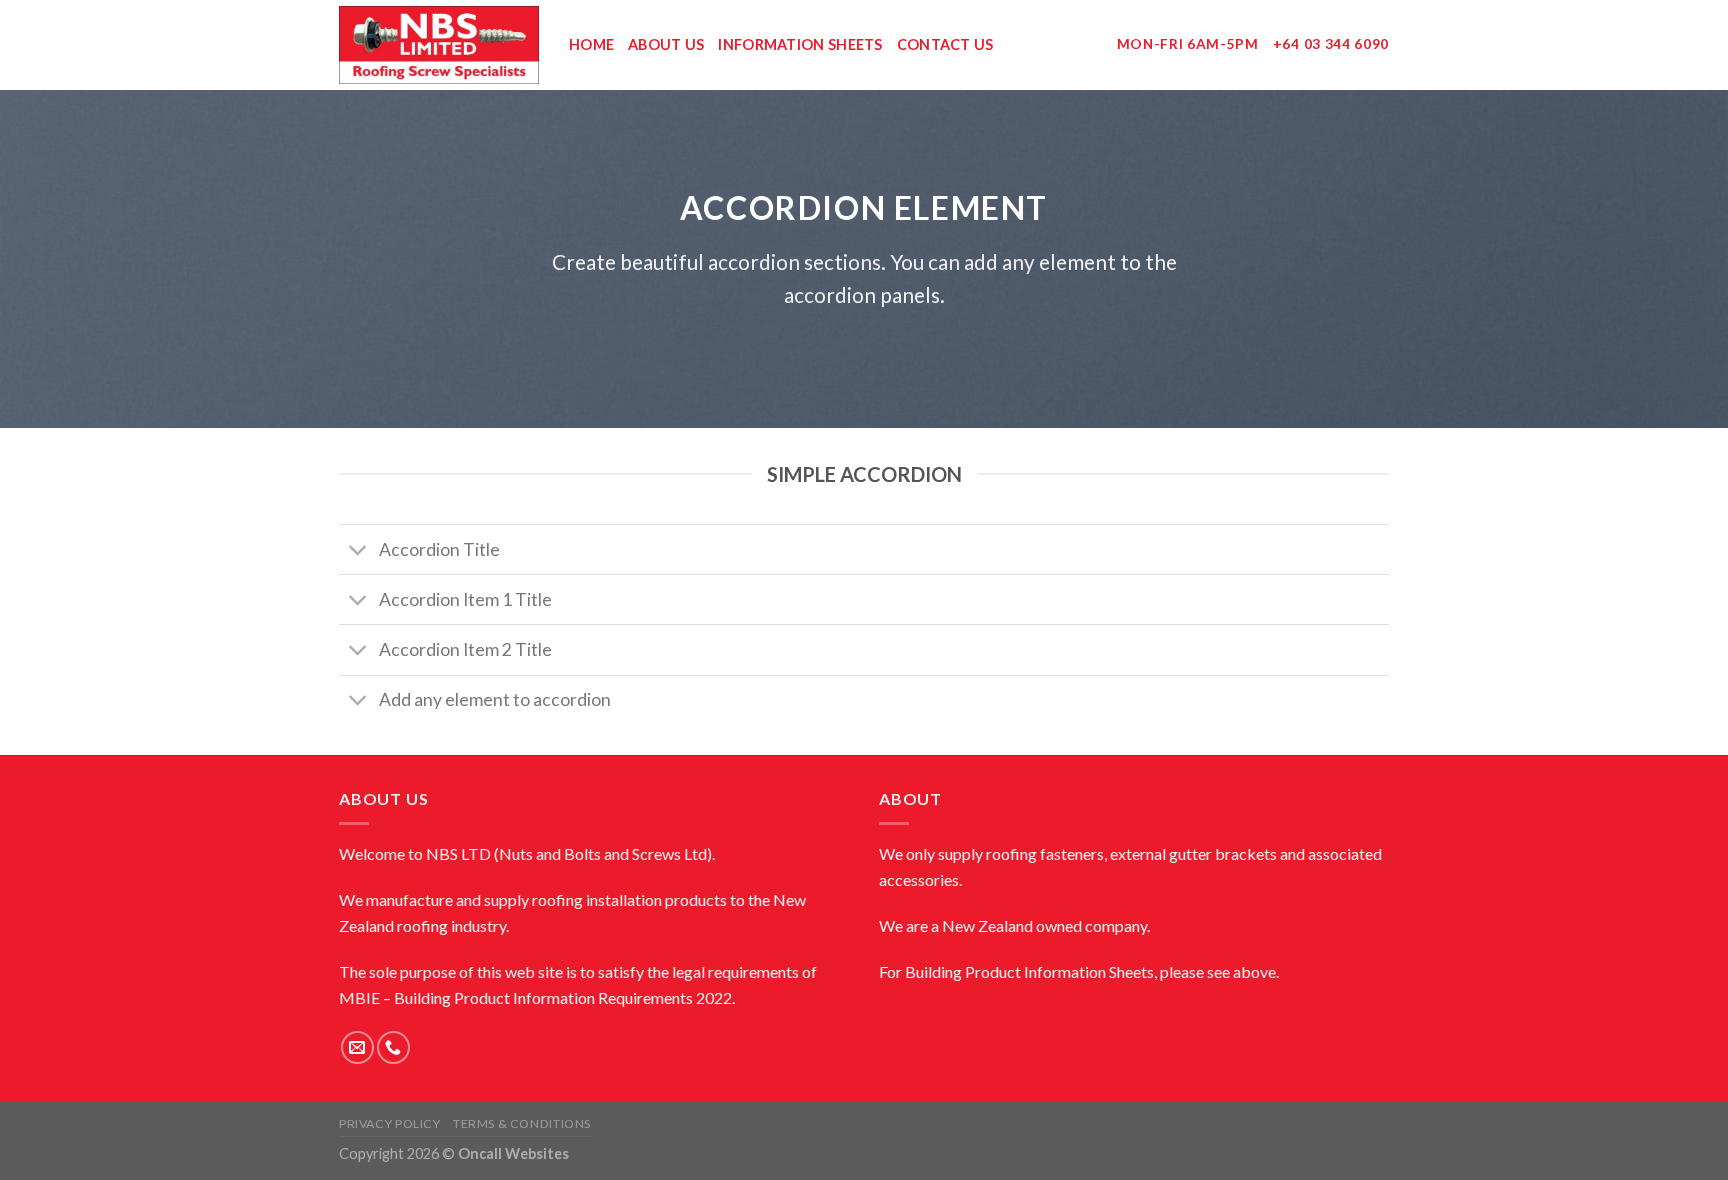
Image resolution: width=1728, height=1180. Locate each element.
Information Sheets (800, 44)
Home (591, 44)
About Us (666, 44)
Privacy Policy (390, 1123)
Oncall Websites (513, 1153)
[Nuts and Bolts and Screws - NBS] (439, 45)
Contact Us (945, 44)
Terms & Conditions (522, 1123)
